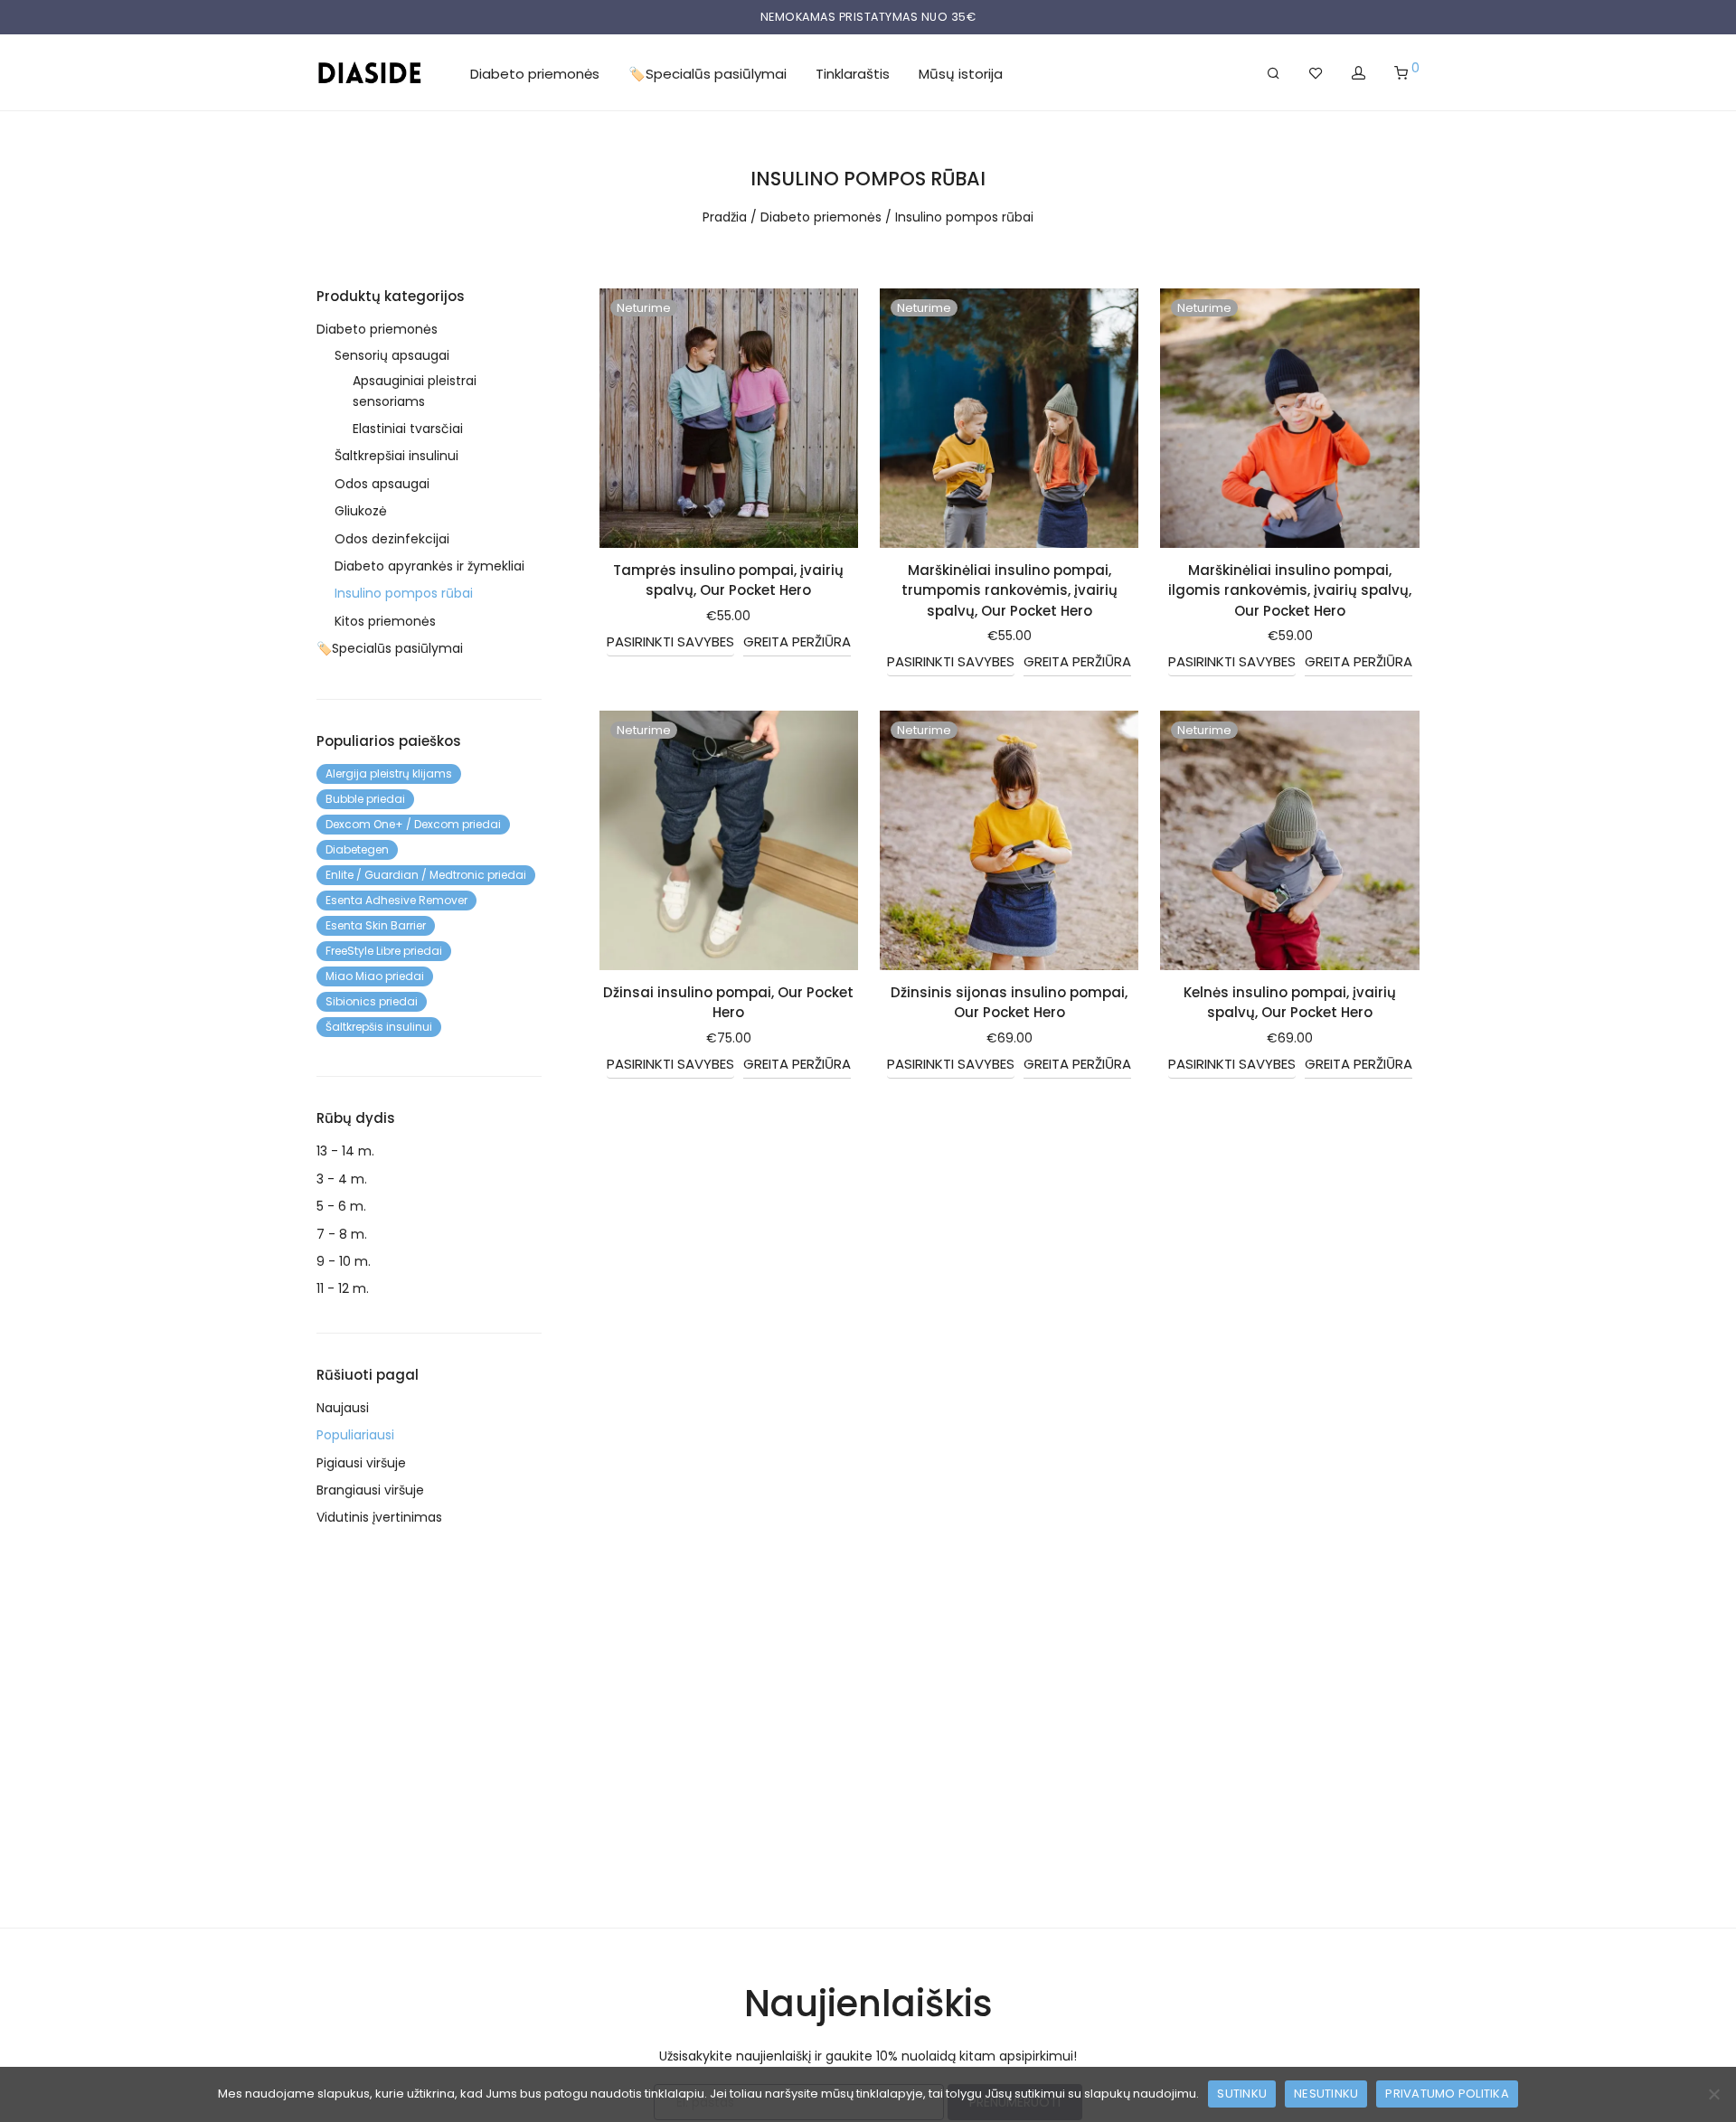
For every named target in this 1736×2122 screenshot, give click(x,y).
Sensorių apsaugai (392, 355)
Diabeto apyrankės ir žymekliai (429, 566)
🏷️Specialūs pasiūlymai (708, 74)
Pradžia (725, 217)
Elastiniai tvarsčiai (408, 429)
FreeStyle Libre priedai (384, 951)
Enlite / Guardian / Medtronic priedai (426, 875)
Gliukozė (361, 511)
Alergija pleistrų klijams (389, 773)
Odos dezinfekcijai (392, 539)
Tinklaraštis (853, 74)
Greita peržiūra (797, 641)
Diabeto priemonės (535, 74)
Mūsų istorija (961, 74)
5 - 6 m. (341, 1206)
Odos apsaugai (382, 484)
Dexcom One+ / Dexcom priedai (413, 824)
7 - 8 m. (342, 1234)
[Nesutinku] (1713, 2094)
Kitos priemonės (385, 621)
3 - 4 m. (342, 1179)
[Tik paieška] (1274, 73)
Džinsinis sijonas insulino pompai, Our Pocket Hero (1009, 1003)
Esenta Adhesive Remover (396, 900)
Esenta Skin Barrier (376, 925)
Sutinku (1242, 2094)
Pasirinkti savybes (670, 641)
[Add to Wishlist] (834, 310)
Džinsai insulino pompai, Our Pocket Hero (728, 1003)
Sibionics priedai (372, 1001)
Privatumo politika (1447, 2094)
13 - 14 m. (345, 1151)
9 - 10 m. (344, 1261)
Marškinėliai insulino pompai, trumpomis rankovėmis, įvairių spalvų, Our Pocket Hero (1010, 590)
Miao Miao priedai (375, 976)
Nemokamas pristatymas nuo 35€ (868, 17)
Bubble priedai (365, 799)
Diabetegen (357, 849)
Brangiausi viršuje (370, 1490)
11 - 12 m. (343, 1288)
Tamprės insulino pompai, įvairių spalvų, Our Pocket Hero (728, 580)
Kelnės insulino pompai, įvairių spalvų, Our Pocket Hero (1290, 1003)
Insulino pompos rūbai (404, 593)
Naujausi (343, 1408)
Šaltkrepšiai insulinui (396, 456)
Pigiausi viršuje (361, 1463)
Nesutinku (1326, 2094)
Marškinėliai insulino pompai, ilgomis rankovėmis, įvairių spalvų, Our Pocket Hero (1290, 590)
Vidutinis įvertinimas (379, 1517)
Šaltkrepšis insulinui (379, 1027)
